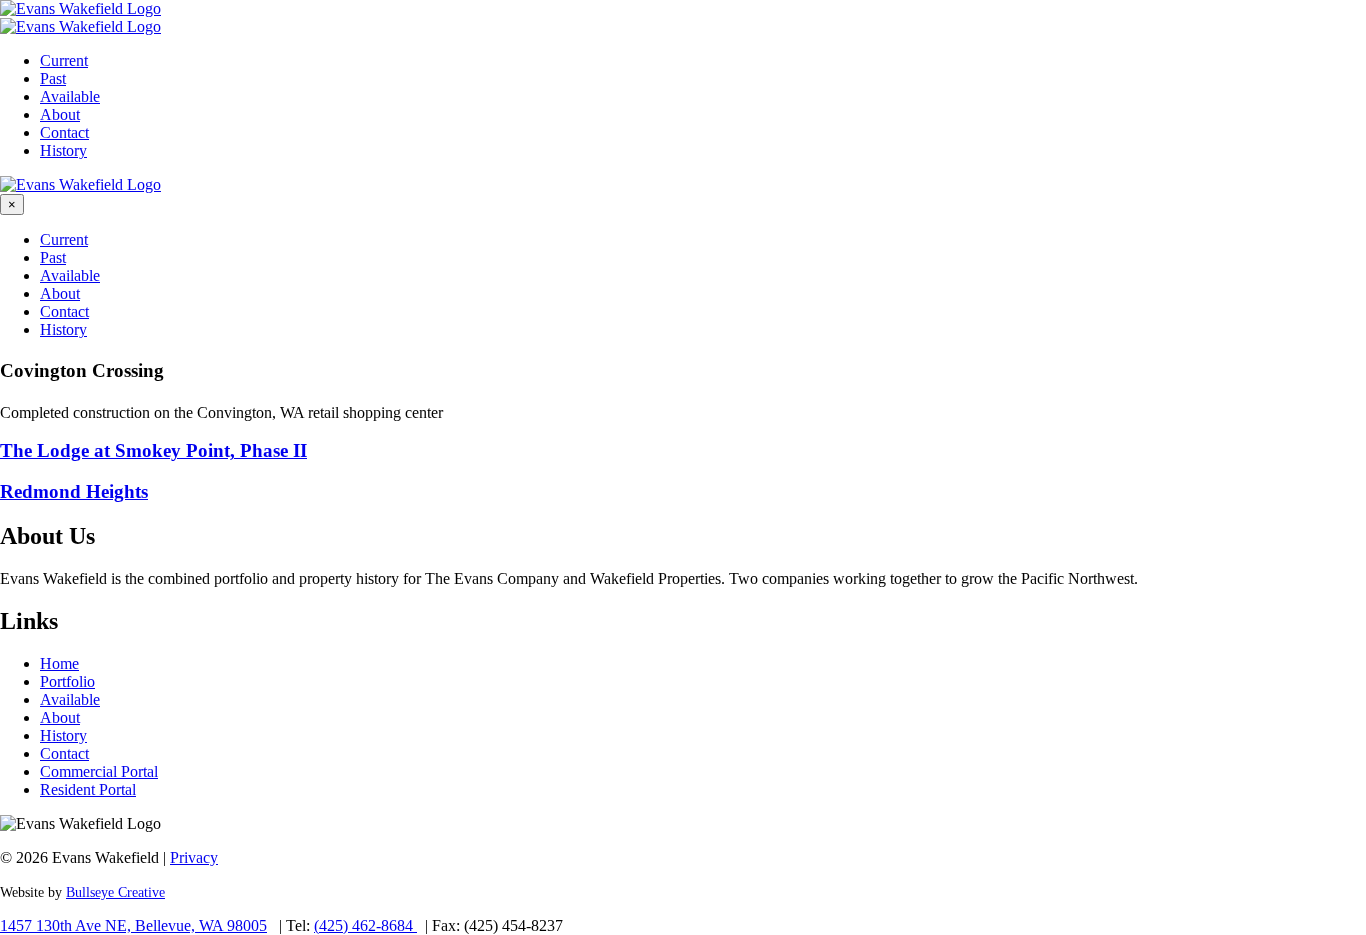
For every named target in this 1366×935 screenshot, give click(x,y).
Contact (64, 132)
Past (53, 78)
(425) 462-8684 (365, 925)
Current (64, 60)
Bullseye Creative (115, 892)
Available (70, 96)
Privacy (194, 857)
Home (59, 663)
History (63, 150)
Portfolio (67, 681)
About (60, 114)
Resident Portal (88, 789)
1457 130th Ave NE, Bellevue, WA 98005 (133, 925)
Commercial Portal (99, 771)
